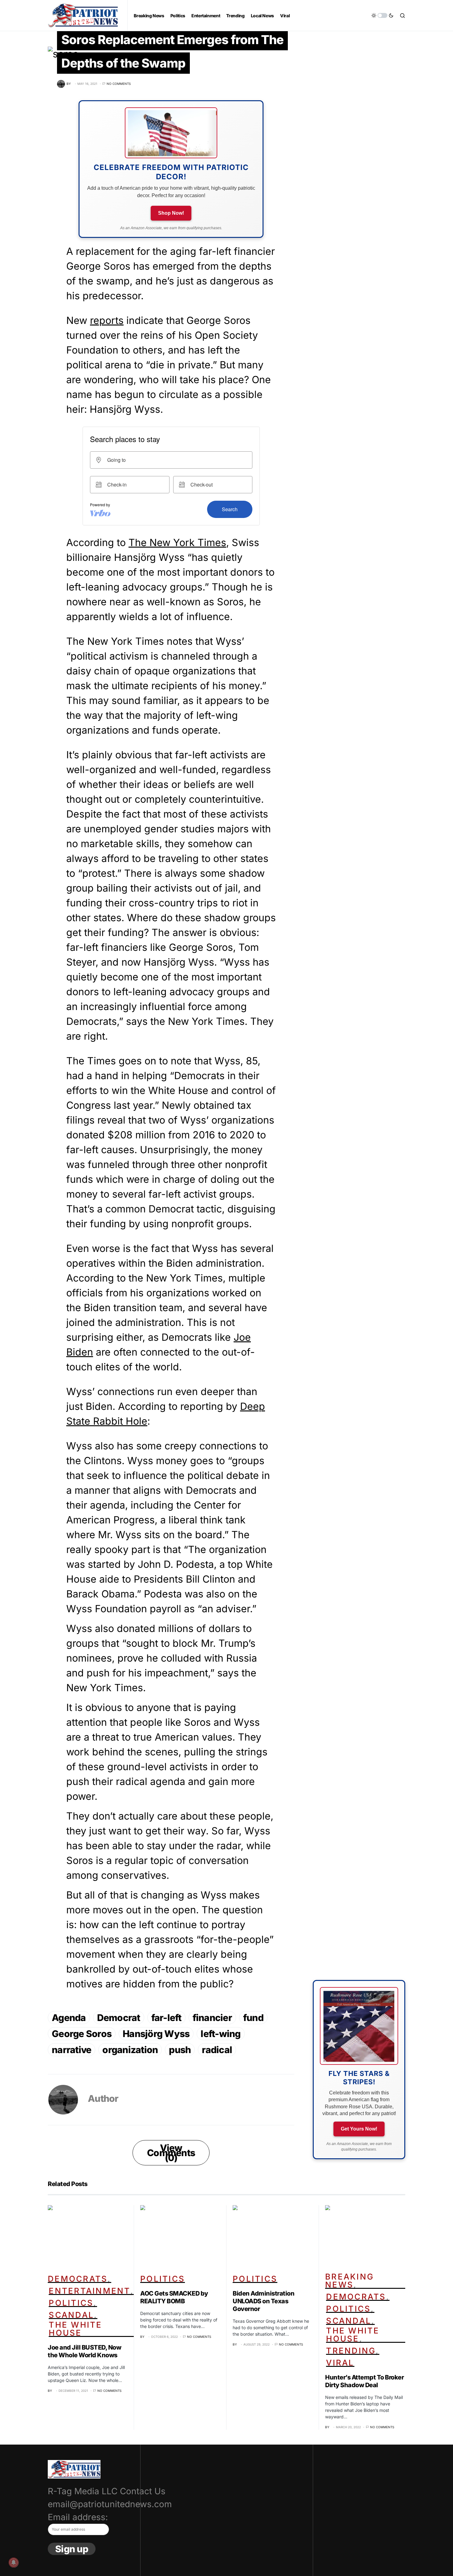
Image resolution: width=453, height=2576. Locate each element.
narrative (71, 2050)
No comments (119, 84)
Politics (71, 2303)
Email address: (78, 2517)
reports (107, 320)
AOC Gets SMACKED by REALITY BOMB (174, 2297)
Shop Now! (171, 213)
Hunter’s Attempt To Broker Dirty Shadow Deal (364, 2381)
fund (253, 2018)
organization (130, 2050)
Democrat (119, 2018)
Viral (340, 2363)
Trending (351, 2351)
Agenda (69, 2018)
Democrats (78, 2279)
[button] (382, 15)
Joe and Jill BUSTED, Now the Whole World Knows (84, 2351)
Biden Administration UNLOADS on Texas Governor (263, 2301)
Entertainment (89, 2291)
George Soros (82, 2034)
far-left (166, 2018)
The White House (75, 2329)
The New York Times (177, 543)
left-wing (220, 2034)
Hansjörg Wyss (156, 2034)
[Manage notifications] (14, 2562)
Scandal (71, 2315)
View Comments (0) (171, 2153)
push (180, 2050)
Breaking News (349, 2281)
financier (212, 2018)
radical (217, 2050)
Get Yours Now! (359, 2129)
